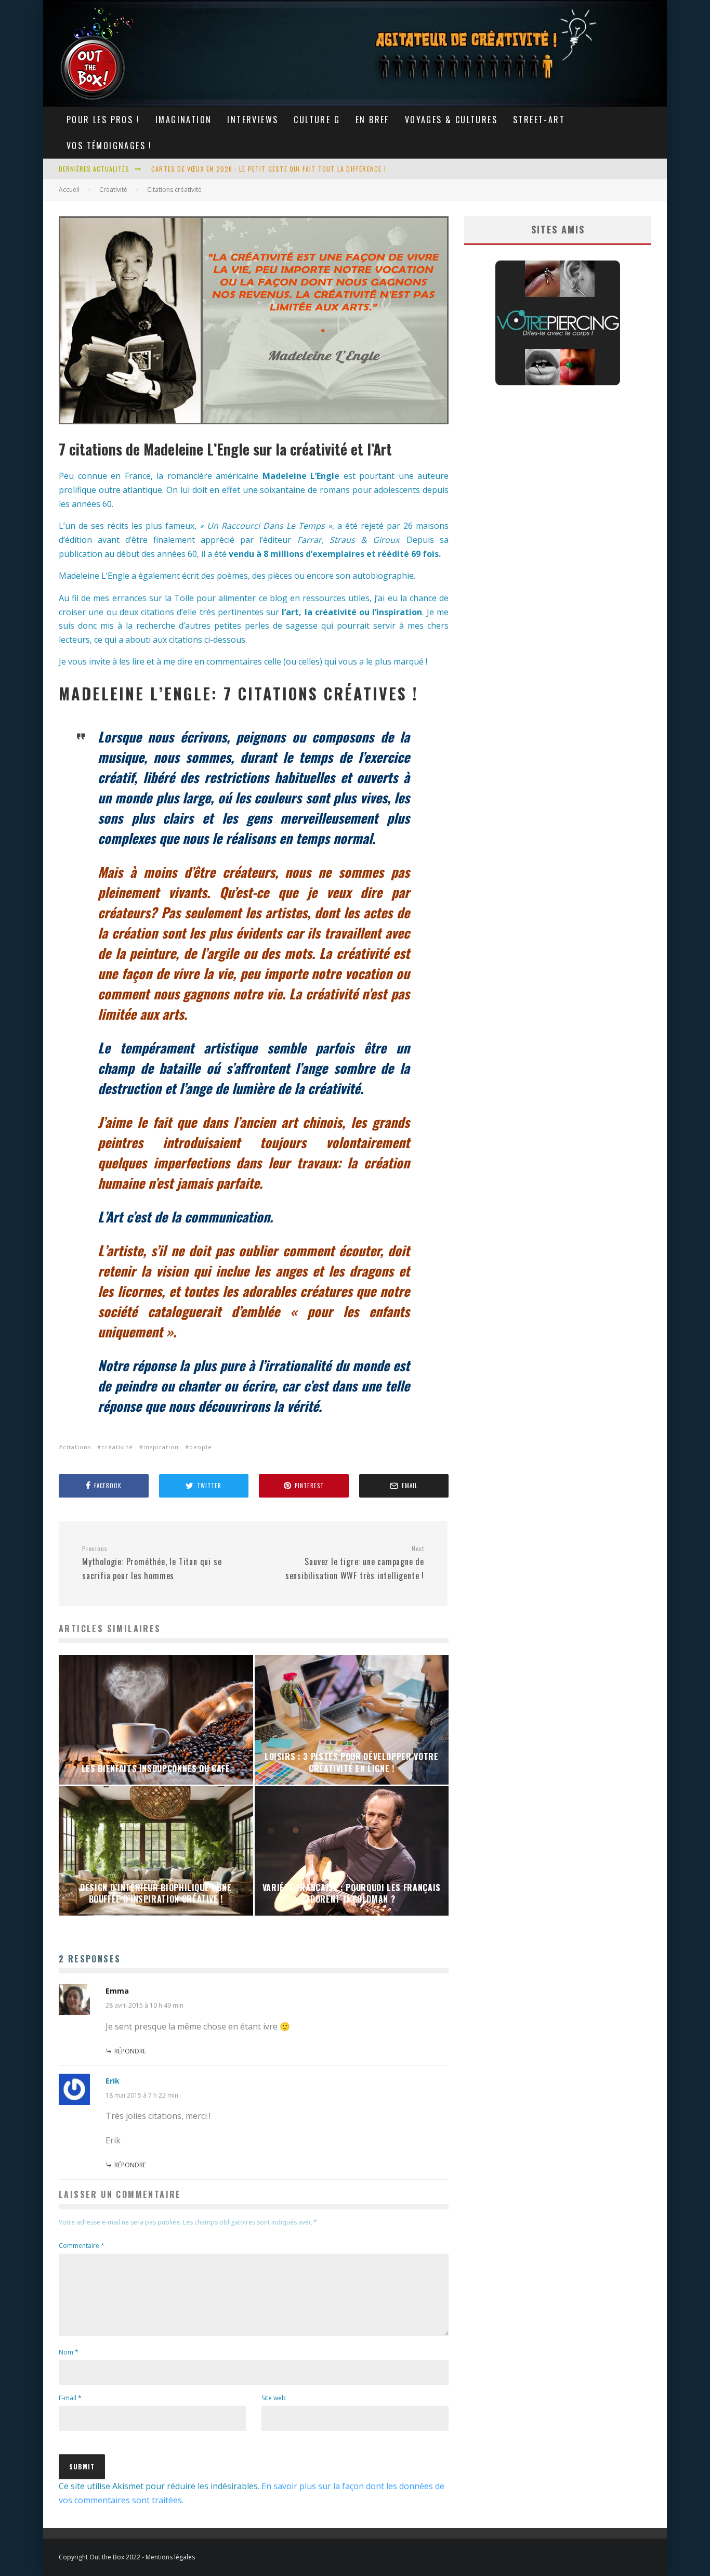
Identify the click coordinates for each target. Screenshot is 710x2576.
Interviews (253, 120)
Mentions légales (170, 2557)
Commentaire (82, 2246)
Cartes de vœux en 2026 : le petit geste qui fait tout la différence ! (269, 169)
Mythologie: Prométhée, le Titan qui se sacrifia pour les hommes (152, 1563)
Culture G (317, 120)
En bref (372, 120)
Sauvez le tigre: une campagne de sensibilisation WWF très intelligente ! (355, 1563)
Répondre (130, 2051)
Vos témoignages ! (109, 146)
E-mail (70, 2398)
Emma (117, 1991)
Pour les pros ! (103, 120)
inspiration (161, 1447)
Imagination (183, 120)
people (201, 1447)
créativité (117, 1447)
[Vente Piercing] (558, 382)
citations (77, 1447)
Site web (274, 2398)
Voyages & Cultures (451, 120)
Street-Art (539, 120)
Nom (69, 2352)
